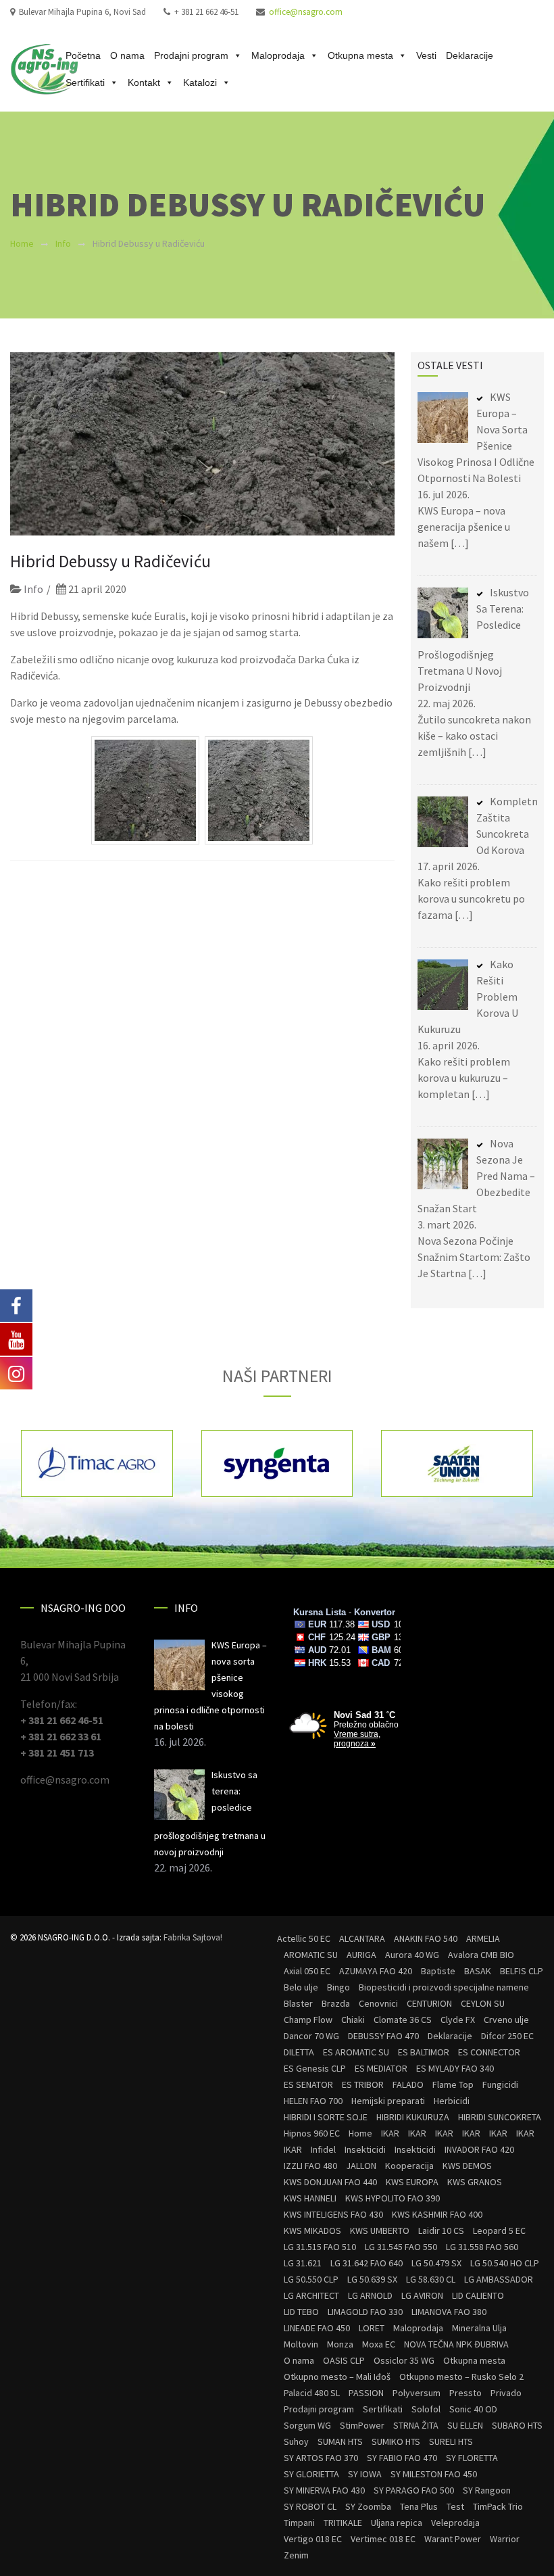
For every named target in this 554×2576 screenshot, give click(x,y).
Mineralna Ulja (479, 2328)
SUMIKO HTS (396, 2441)
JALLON (361, 2166)
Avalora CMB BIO (481, 1955)
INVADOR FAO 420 (479, 2149)
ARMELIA (483, 1938)
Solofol (426, 2409)
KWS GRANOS (475, 2182)
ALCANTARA (362, 1938)
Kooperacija (409, 2166)
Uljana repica (397, 2523)
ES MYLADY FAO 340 (455, 2068)
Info (63, 243)
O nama (127, 55)
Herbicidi (452, 2101)
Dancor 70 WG (311, 2036)
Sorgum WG (307, 2425)
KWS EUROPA (412, 2182)
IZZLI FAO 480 (310, 2166)
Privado (506, 2393)
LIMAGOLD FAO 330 (365, 2312)
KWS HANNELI (310, 2198)
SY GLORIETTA (311, 2474)
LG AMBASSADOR (499, 2279)
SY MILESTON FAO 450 (434, 2474)
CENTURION (429, 2003)
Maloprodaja (278, 55)
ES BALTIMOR (424, 2052)
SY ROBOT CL (310, 2506)
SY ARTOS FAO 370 (321, 2458)
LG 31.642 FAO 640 (367, 2263)
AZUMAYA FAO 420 (376, 1971)
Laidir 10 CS (441, 2231)
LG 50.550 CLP (311, 2279)
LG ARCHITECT (311, 2295)
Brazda (336, 2003)
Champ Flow (308, 2020)
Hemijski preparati (388, 2101)
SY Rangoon (487, 2490)
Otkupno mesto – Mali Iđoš (337, 2377)
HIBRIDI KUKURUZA (413, 2117)
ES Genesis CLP (315, 2068)
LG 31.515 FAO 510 (320, 2247)
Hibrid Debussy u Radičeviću (110, 561)
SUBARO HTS (517, 2425)
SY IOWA (365, 2474)
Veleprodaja (455, 2523)
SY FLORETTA (472, 2458)
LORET (372, 2328)
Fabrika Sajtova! (193, 1937)
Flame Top (453, 2084)
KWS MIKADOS (312, 2231)
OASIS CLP (344, 2360)
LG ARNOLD (370, 2295)
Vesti (426, 55)
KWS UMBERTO (380, 2231)
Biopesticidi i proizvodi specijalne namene (444, 1987)
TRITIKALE (343, 2523)
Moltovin (301, 2344)
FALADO (408, 2084)
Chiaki (353, 2020)
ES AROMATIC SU (356, 2052)
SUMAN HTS (340, 2441)
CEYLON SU (483, 2003)
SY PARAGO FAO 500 (414, 2490)
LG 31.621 (303, 2263)
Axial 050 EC (307, 1971)
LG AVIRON (422, 2295)
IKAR (390, 2133)
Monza (340, 2344)
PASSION (366, 2393)
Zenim (296, 2555)
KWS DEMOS (467, 2166)
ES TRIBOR (363, 2084)
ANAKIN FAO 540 (426, 1938)
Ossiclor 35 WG (404, 2360)
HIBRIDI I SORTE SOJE (326, 2117)
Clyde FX (458, 2020)
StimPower (362, 2425)
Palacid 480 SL (312, 2393)
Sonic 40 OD (473, 2409)
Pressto (465, 2393)
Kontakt (144, 82)
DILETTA (299, 2052)
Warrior (505, 2539)
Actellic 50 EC (304, 1938)
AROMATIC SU (311, 1955)
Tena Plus (419, 2506)
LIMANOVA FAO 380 (449, 2312)
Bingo (338, 1987)
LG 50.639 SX (372, 2279)
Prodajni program (191, 55)
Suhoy (296, 2441)
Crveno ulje (506, 2020)
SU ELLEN (465, 2425)
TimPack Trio (498, 2506)
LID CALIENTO (478, 2295)
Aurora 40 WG (412, 1955)
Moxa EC (379, 2344)
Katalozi (200, 82)
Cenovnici (378, 2003)
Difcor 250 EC (507, 2036)
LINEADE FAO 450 (317, 2328)
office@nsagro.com (306, 12)
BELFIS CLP (522, 1971)
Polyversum (417, 2393)
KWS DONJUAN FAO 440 (330, 2182)
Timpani (299, 2523)
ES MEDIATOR (381, 2068)
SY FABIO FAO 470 (402, 2458)
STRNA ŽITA (416, 2425)
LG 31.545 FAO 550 (401, 2247)
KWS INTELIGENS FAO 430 (333, 2214)
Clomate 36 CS (403, 2020)
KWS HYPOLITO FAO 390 (393, 2198)
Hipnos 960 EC (312, 2133)
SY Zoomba (368, 2506)
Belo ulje (301, 1987)
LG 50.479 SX (436, 2263)
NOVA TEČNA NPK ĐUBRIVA (456, 2344)
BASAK (478, 1971)
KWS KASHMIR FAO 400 (437, 2214)
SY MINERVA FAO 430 (324, 2490)
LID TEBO (301, 2312)
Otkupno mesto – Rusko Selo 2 (461, 2377)
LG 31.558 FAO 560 (482, 2247)
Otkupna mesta (360, 55)
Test (455, 2506)
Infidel (323, 2149)
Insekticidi (365, 2149)
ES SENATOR (308, 2084)
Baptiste (438, 1971)
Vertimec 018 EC (383, 2539)
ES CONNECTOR (489, 2052)
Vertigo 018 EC (313, 2539)
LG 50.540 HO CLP (505, 2263)
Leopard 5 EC (499, 2231)
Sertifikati (85, 82)
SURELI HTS (451, 2441)
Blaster (298, 2003)
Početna (83, 55)
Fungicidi (500, 2084)
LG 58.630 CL (431, 2279)
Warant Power (453, 2539)
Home (22, 243)
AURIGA (361, 1955)
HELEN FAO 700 (313, 2101)
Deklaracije (470, 55)
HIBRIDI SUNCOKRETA (500, 2117)
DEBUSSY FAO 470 (383, 2036)
